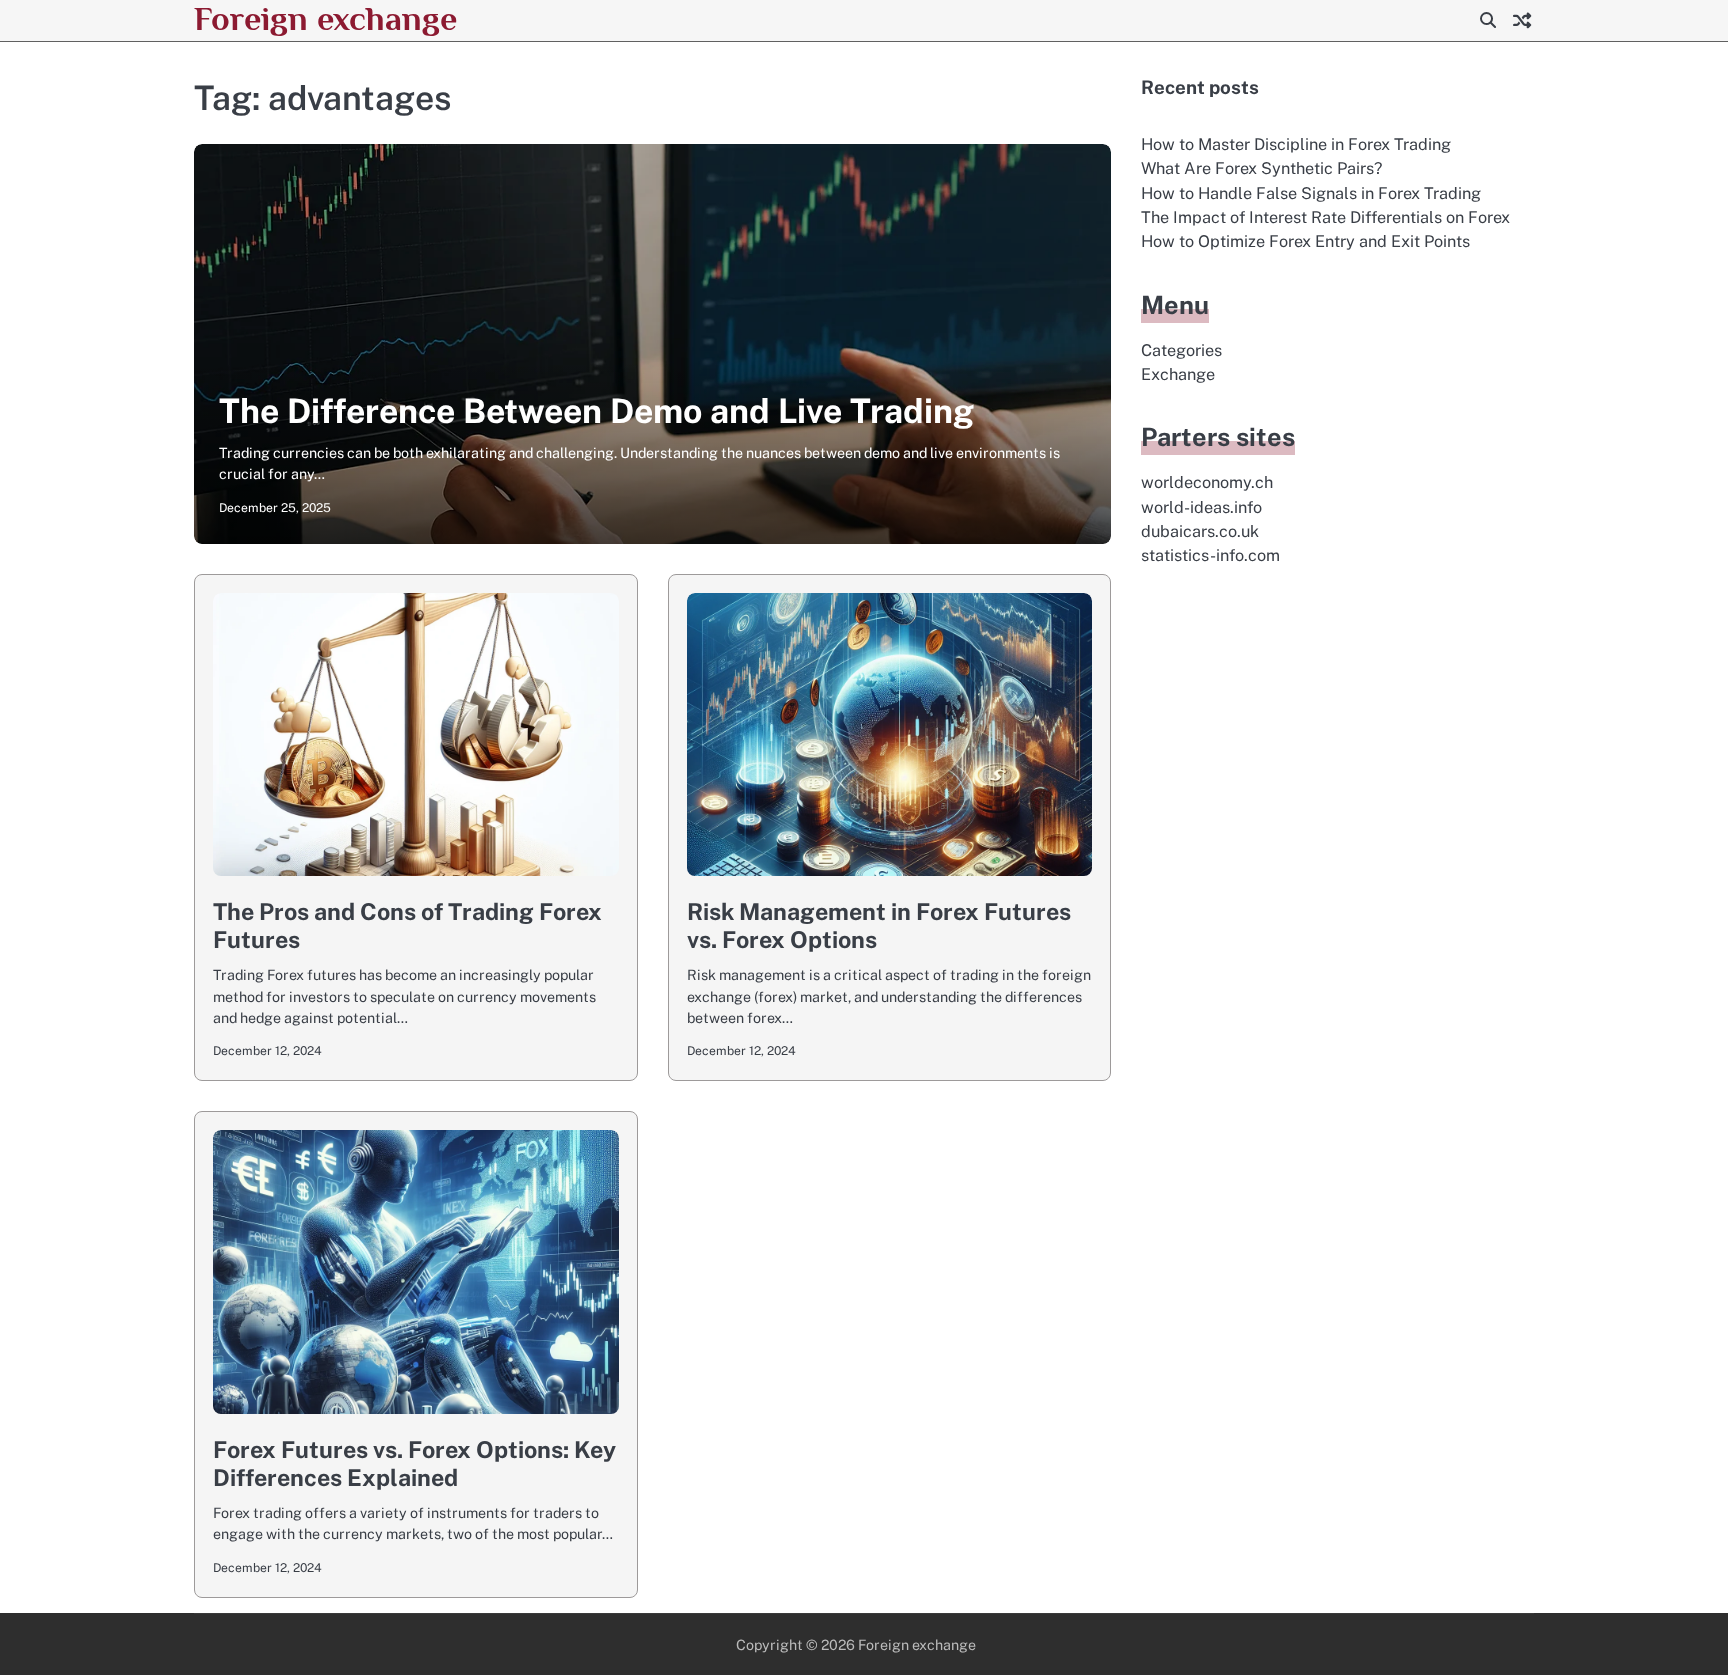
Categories (1181, 350)
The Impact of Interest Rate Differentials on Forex (1325, 217)
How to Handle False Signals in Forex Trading (1311, 193)
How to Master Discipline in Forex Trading (1296, 144)
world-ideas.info (1201, 507)
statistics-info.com (1210, 555)
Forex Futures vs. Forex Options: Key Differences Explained (414, 1463)
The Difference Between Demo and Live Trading (596, 411)
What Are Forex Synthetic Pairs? (1261, 168)
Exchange (1178, 374)
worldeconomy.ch (1207, 482)
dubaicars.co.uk (1200, 531)
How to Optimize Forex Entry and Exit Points (1305, 241)
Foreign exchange (325, 18)
